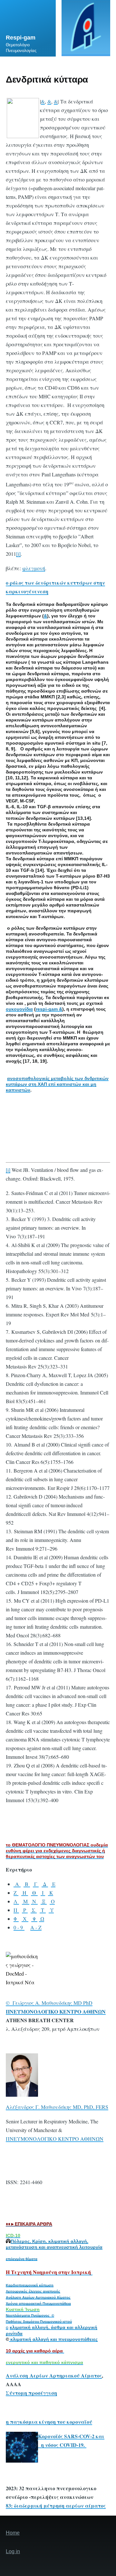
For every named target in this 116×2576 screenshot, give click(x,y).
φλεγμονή (34, 568)
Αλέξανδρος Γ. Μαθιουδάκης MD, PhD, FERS (57, 2107)
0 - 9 (19, 1927)
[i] (18, 554)
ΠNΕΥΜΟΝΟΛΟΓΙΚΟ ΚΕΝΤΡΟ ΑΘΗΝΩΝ (55, 2139)
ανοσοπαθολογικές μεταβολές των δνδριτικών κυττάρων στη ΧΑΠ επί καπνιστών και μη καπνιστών (57, 1084)
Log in (13, 2551)
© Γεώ (14, 2003)
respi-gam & (49, 1009)
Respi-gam (21, 38)
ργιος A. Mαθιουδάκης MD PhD (57, 2003)
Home (13, 2533)
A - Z (36, 1927)
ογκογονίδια (19, 1009)
